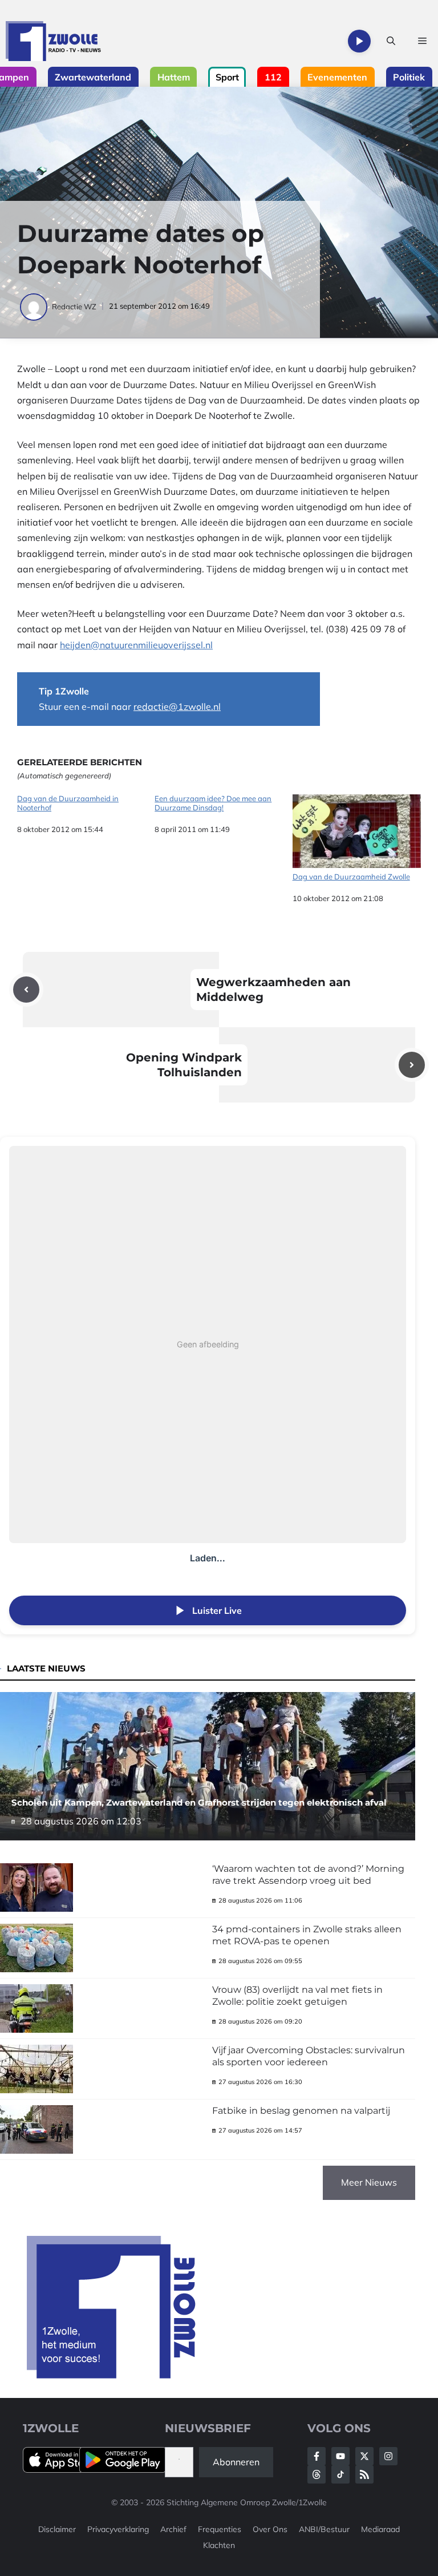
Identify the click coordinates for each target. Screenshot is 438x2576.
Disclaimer (57, 2529)
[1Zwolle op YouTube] (340, 2474)
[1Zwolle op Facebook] (317, 2456)
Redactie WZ (74, 306)
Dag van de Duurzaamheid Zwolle (351, 877)
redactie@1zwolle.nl (177, 706)
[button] (391, 41)
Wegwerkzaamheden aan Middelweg (273, 990)
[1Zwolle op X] (364, 2456)
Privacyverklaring (118, 2529)
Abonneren (236, 2462)
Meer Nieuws (369, 2182)
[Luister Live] (359, 41)
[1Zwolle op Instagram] (388, 2456)
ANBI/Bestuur (324, 2529)
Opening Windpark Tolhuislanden (184, 1065)
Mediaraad (380, 2529)
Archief (173, 2529)
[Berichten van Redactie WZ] (35, 306)
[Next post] (412, 1065)
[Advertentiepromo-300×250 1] (112, 2375)
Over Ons (270, 2529)
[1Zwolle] (53, 41)
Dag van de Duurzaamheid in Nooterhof (68, 803)
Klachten (219, 2545)
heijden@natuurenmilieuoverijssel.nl (136, 645)
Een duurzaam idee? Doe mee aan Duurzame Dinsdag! (213, 803)
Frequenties (220, 2529)
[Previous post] (26, 990)
